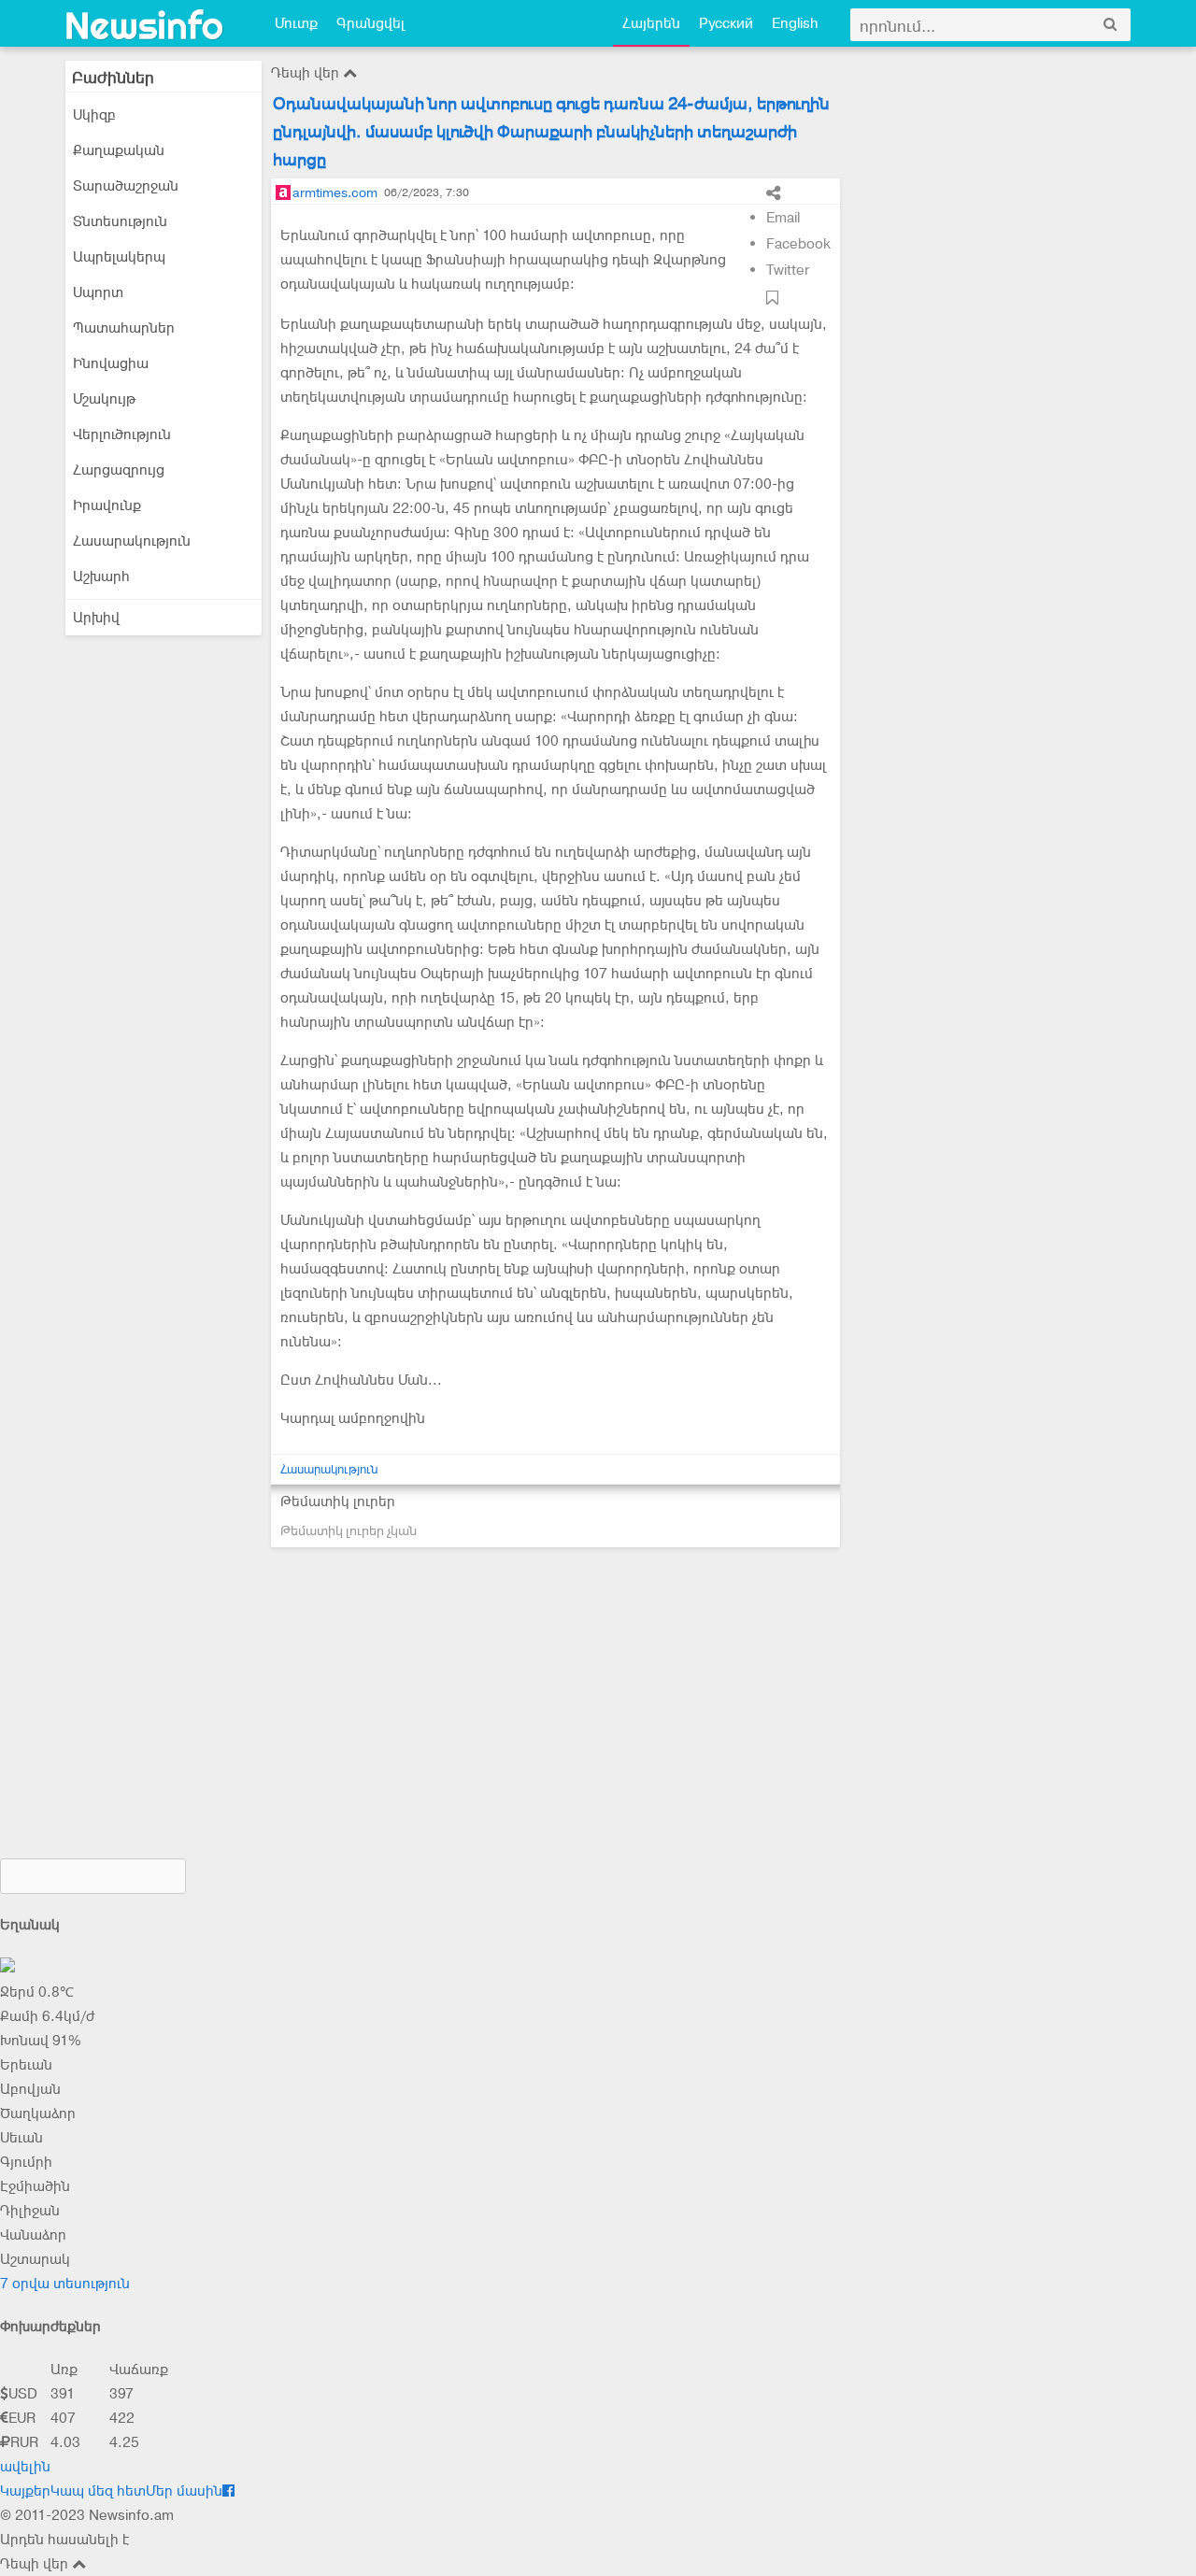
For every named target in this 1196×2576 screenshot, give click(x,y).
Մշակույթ (104, 399)
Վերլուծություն (122, 434)
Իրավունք (107, 505)
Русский (726, 23)
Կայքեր (25, 2491)
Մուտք (296, 23)
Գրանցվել (370, 23)
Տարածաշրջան (126, 186)
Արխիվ (96, 618)
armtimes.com (335, 192)
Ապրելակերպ (119, 257)
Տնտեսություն (120, 221)
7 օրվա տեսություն (65, 2284)
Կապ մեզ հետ (98, 2491)
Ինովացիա (111, 363)
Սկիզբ (94, 115)
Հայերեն (651, 23)
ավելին (25, 2467)
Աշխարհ (101, 576)
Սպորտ (98, 292)
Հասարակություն (132, 541)
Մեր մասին (184, 2491)
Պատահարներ (124, 328)
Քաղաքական (119, 150)
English (795, 23)
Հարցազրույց (119, 470)
